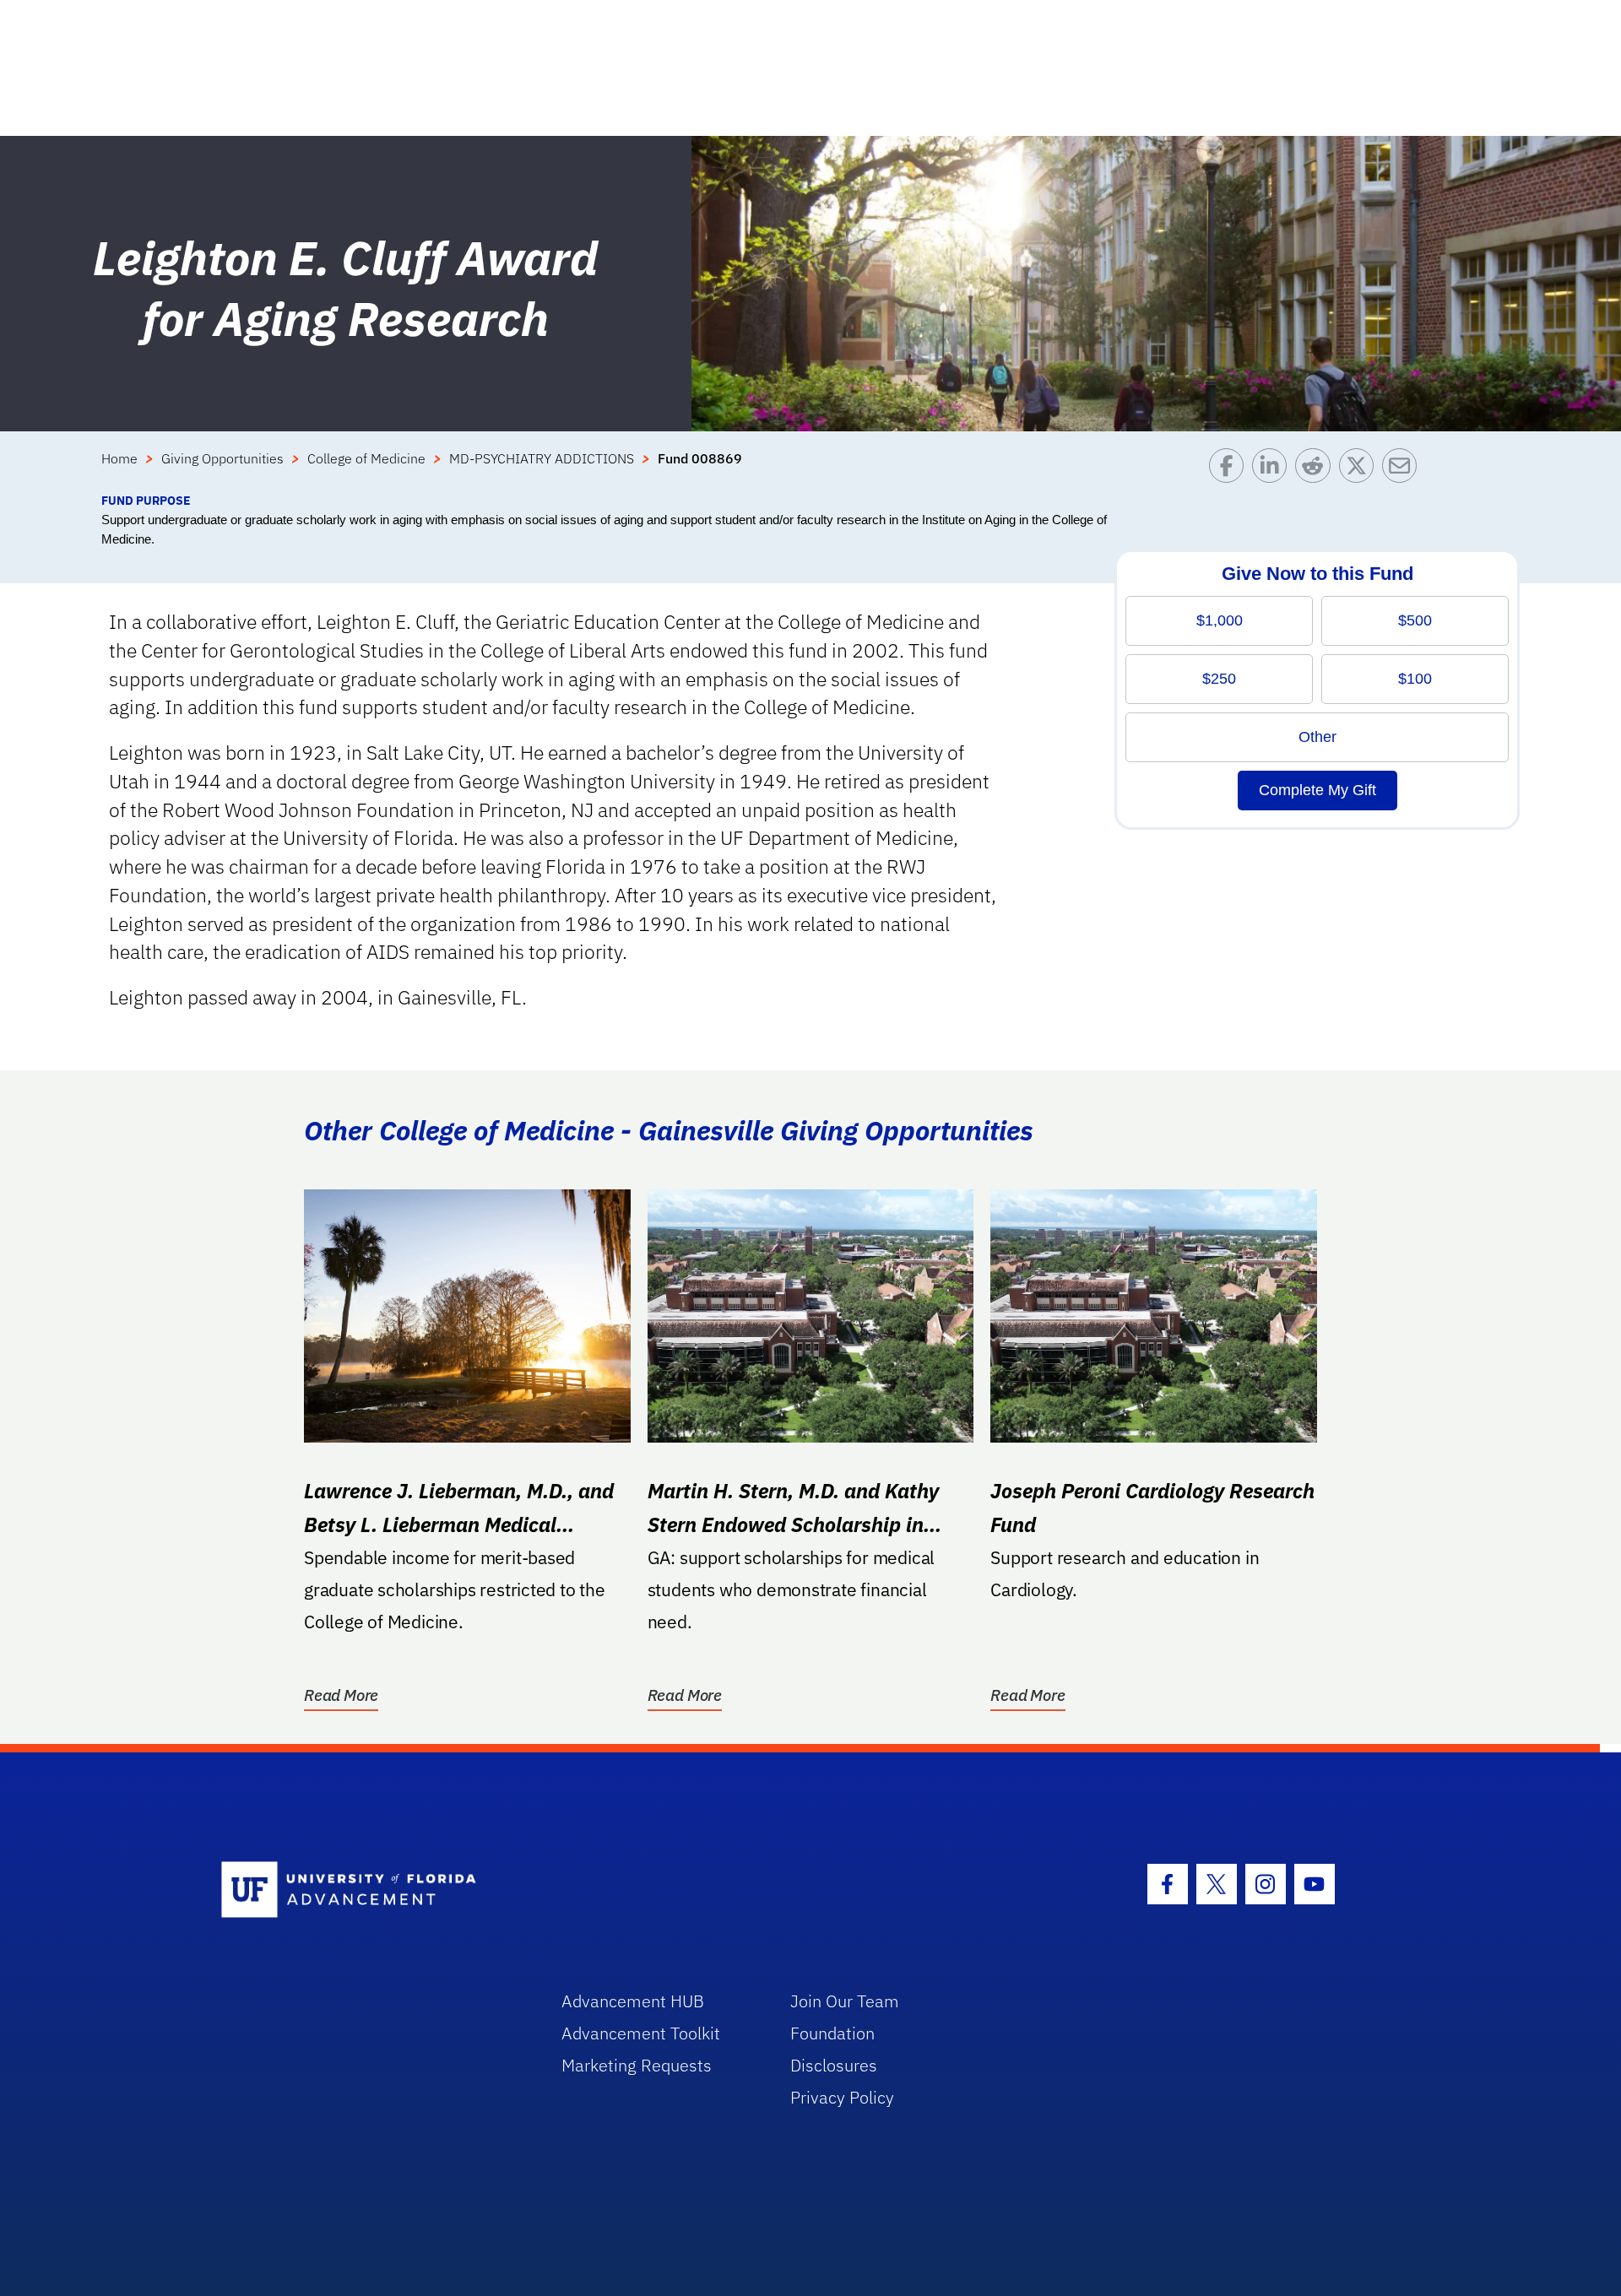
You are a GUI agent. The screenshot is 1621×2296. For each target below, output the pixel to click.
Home (119, 458)
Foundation (832, 2033)
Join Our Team (845, 2001)
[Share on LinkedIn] (1274, 470)
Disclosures (834, 2065)
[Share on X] (1361, 470)
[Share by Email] (1404, 470)
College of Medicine (366, 458)
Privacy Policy (842, 2097)
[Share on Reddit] (1317, 470)
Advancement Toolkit (641, 2033)
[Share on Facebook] (1231, 470)
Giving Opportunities (222, 458)
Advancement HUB (633, 2001)
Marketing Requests (637, 2065)
